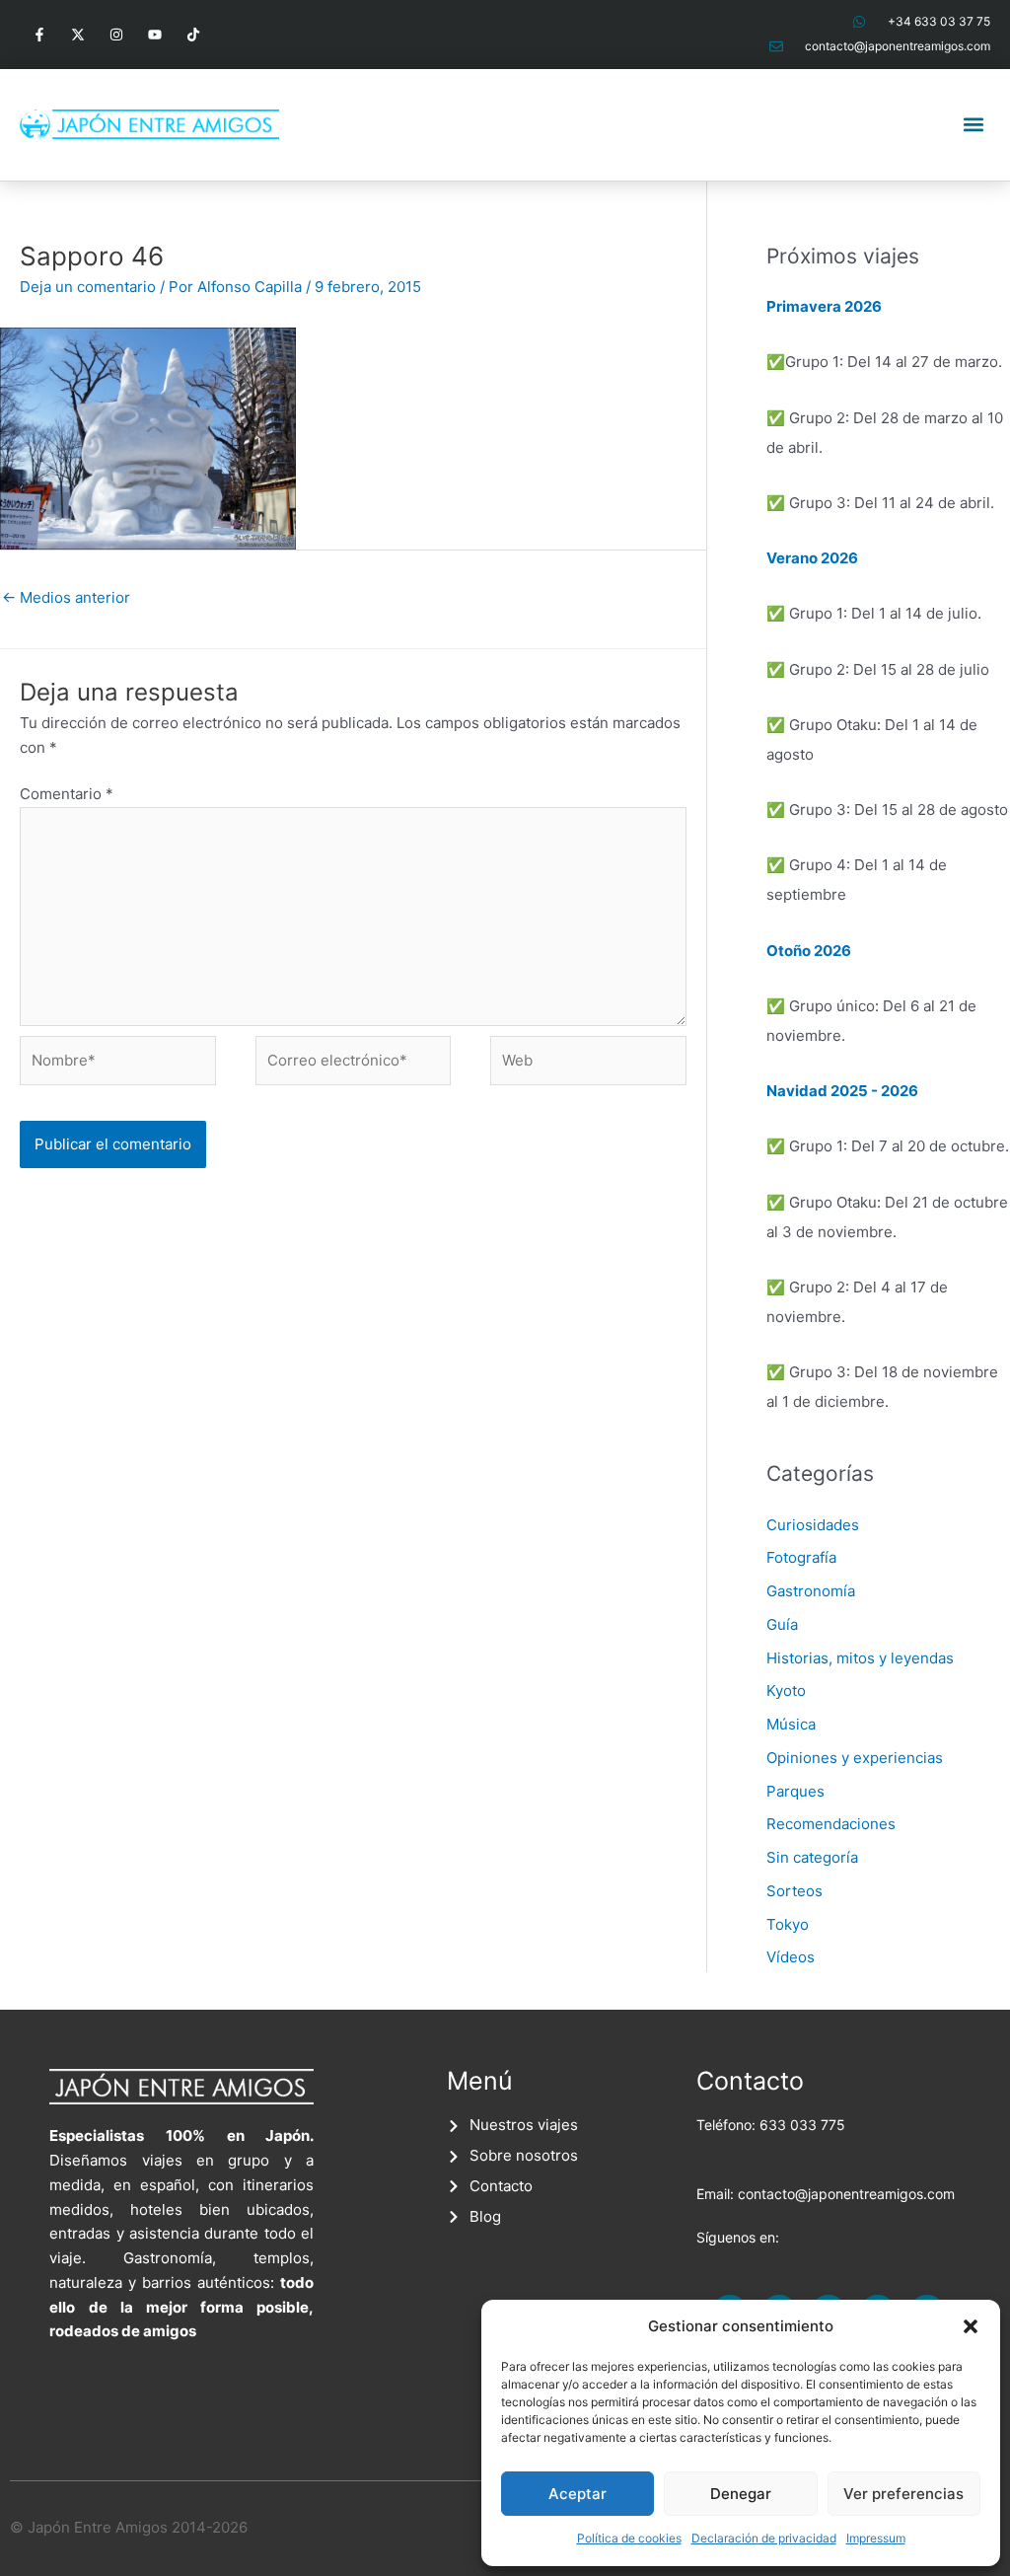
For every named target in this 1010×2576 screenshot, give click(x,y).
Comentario (67, 794)
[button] (971, 2326)
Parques (795, 1791)
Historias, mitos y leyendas (860, 1658)
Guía (782, 1624)
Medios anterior (66, 597)
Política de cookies (629, 2538)
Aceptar (577, 2494)
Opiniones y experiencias (855, 1758)
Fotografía (801, 1557)
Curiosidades (813, 1525)
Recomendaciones (831, 1824)
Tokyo (788, 1924)
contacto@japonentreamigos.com (846, 2194)
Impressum (876, 2538)
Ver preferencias (903, 2494)
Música (791, 1724)
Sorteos (794, 1891)
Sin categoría (812, 1857)
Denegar (741, 2494)
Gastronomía (811, 1591)
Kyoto (786, 1691)
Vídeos (791, 1957)
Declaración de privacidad (764, 2538)
